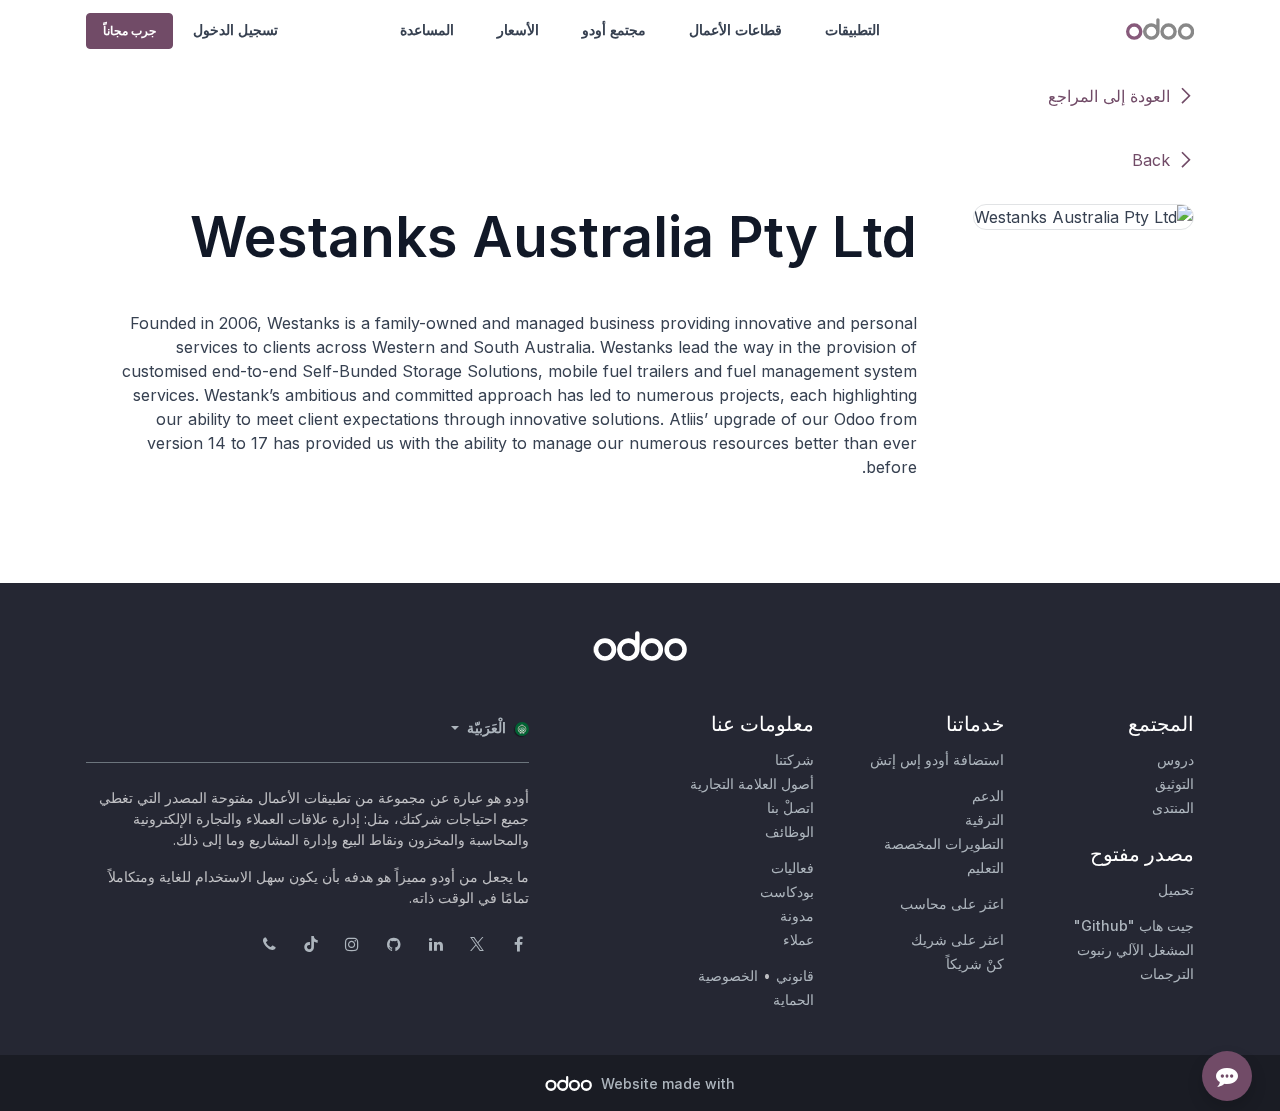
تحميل (1176, 889)
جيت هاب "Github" (1134, 925)
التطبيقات (852, 29)
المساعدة (427, 29)
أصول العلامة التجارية (752, 783)
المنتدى (1173, 807)
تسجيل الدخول (235, 29)
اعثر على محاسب (952, 903)
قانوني (795, 975)
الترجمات (1167, 973)
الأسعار (518, 29)
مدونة (797, 915)
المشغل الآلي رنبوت (1135, 949)
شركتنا (794, 759)
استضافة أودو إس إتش (937, 759)
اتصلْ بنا (790, 807)
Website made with (666, 1083)
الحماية (793, 999)
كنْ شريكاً (975, 963)
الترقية (984, 819)
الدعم (988, 795)
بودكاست (787, 891)
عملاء (798, 939)
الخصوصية (728, 975)
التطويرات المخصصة (944, 843)
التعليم (985, 867)
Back (1151, 160)
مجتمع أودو (614, 29)
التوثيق (1174, 783)
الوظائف (789, 831)
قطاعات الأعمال (735, 29)
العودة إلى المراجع (1109, 96)
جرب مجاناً (129, 30)
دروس (1175, 759)
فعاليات (792, 867)
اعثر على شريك (957, 939)
